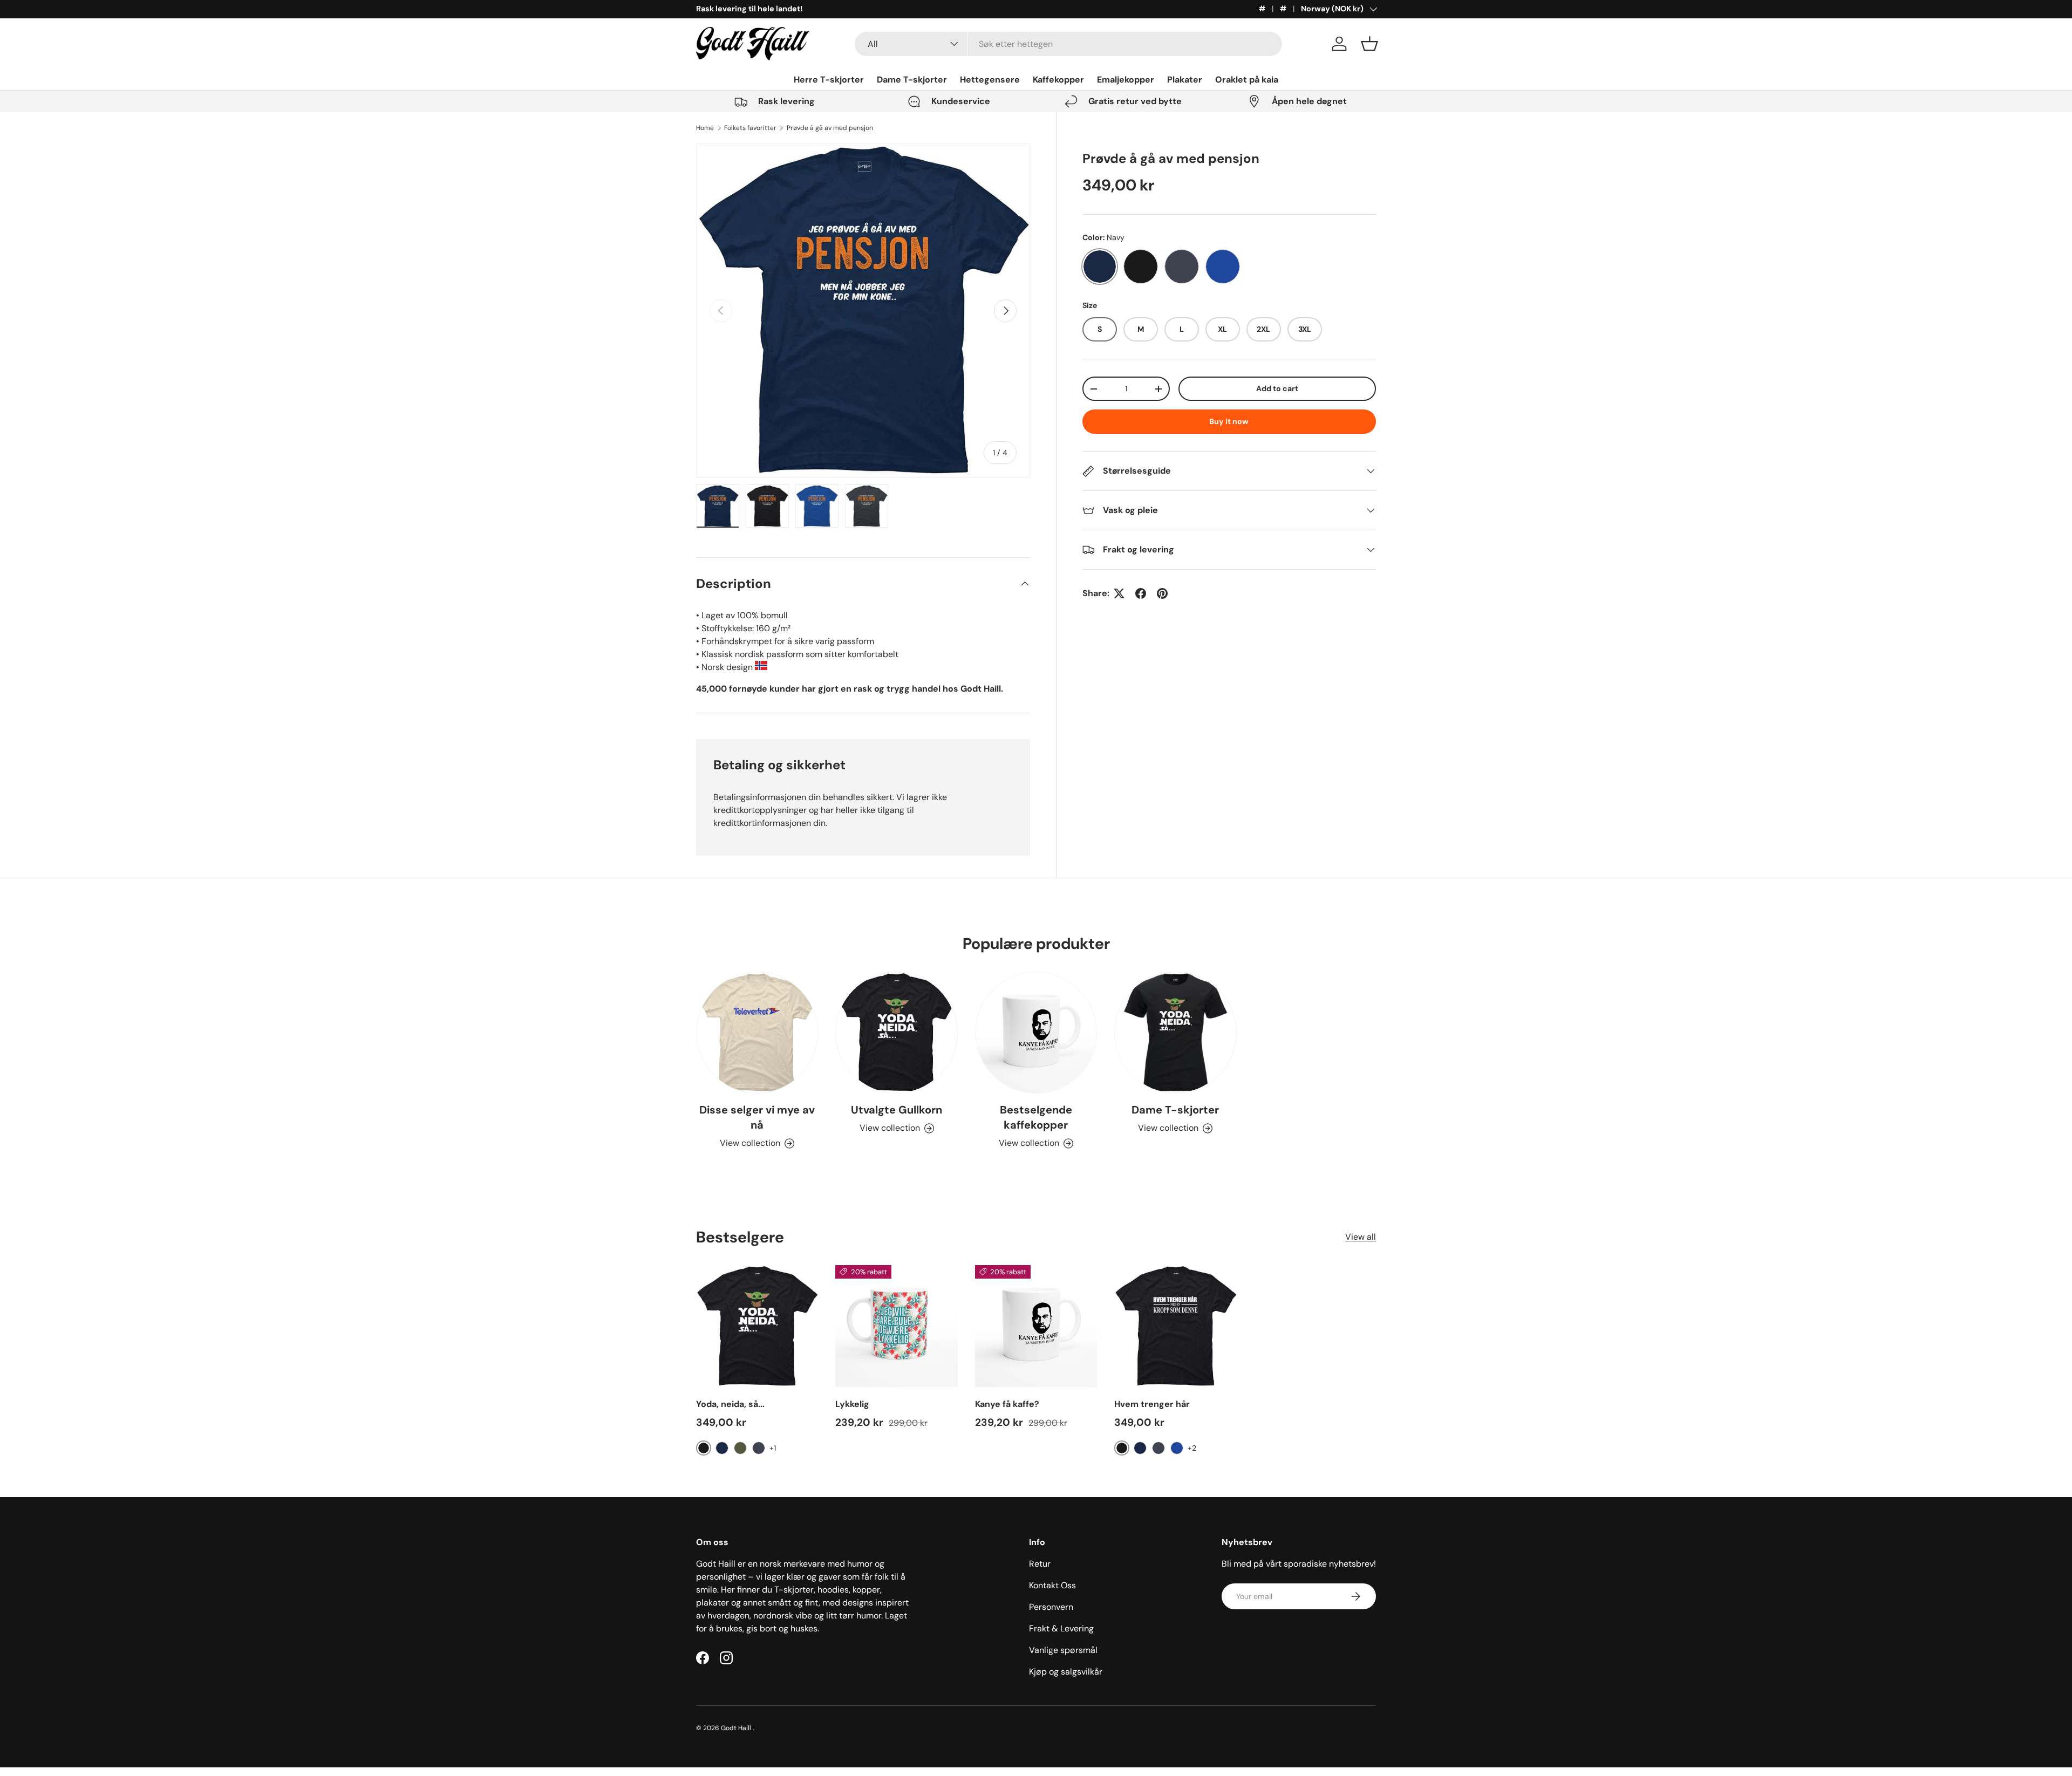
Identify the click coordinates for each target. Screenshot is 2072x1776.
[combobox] (1069, 44)
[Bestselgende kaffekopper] (1036, 1033)
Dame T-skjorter (912, 80)
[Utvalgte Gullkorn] (896, 1033)
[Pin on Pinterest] (1162, 593)
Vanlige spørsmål (1063, 1650)
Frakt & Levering (1061, 1628)
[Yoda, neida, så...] (757, 1326)
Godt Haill (737, 1728)
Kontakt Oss (1052, 1585)
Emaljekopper (1126, 80)
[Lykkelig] (896, 1326)
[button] (1369, 44)
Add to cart (1277, 388)
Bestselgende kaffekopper (1036, 1117)
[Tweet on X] (1119, 593)
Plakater (1185, 80)
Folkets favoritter (750, 128)
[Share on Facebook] (1141, 593)
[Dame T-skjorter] (1175, 1033)
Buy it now (1229, 421)
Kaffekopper (1058, 80)
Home (705, 128)
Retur (1040, 1564)
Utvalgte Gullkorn (897, 1110)
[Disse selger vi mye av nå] (757, 1033)
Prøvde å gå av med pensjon (830, 128)
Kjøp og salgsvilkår (1066, 1672)
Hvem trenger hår (1152, 1404)
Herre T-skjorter (829, 80)
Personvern (1051, 1607)
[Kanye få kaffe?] (1036, 1326)
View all (1361, 1237)
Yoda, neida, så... (730, 1404)
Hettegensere (990, 80)
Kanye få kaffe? (1007, 1404)
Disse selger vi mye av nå (757, 1117)
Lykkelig (852, 1404)
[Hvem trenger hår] (1175, 1326)
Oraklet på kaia (1247, 80)
